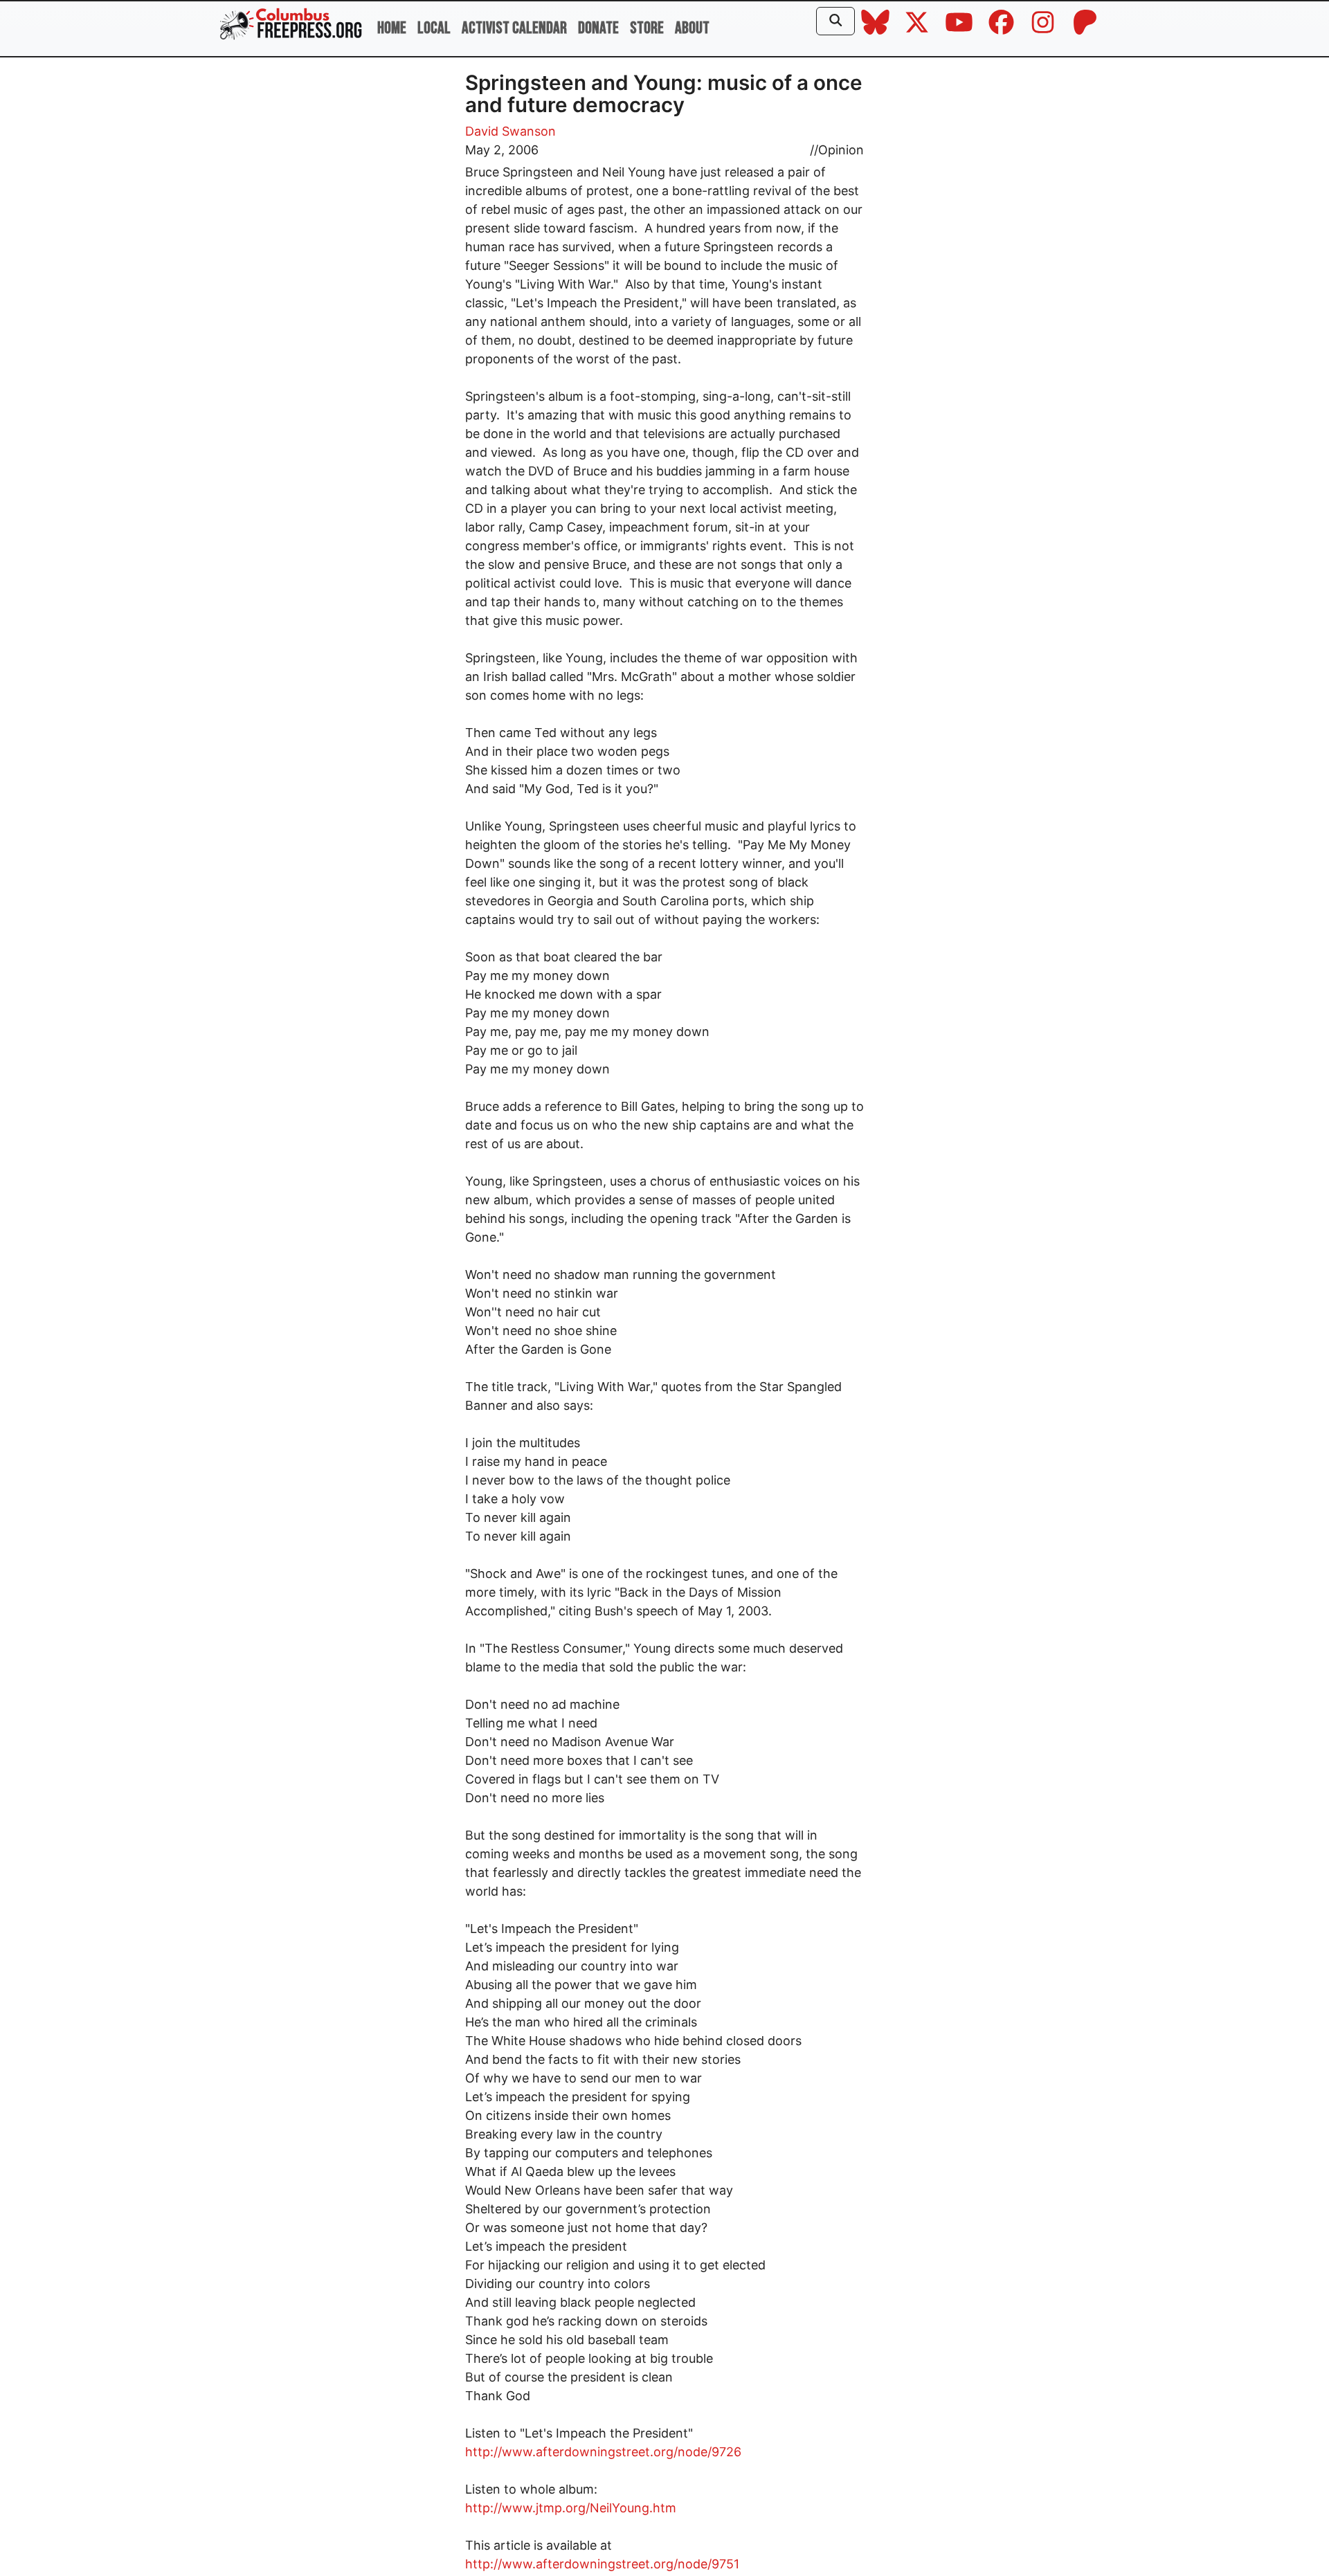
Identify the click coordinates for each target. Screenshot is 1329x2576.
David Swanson (510, 131)
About (692, 28)
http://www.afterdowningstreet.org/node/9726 (603, 2452)
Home (392, 28)
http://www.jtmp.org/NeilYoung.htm (571, 2508)
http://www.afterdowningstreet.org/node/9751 (602, 2564)
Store (647, 28)
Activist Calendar (514, 28)
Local (434, 28)
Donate (598, 28)
